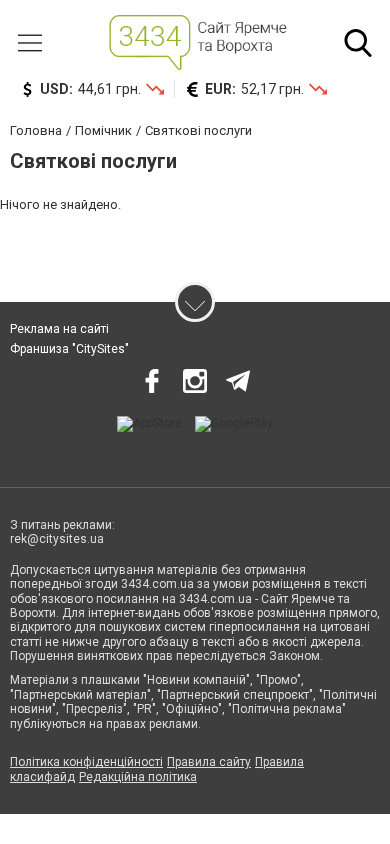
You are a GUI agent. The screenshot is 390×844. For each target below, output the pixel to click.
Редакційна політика (138, 777)
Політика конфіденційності (86, 762)
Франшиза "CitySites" (69, 349)
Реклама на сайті (59, 329)
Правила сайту (209, 762)
